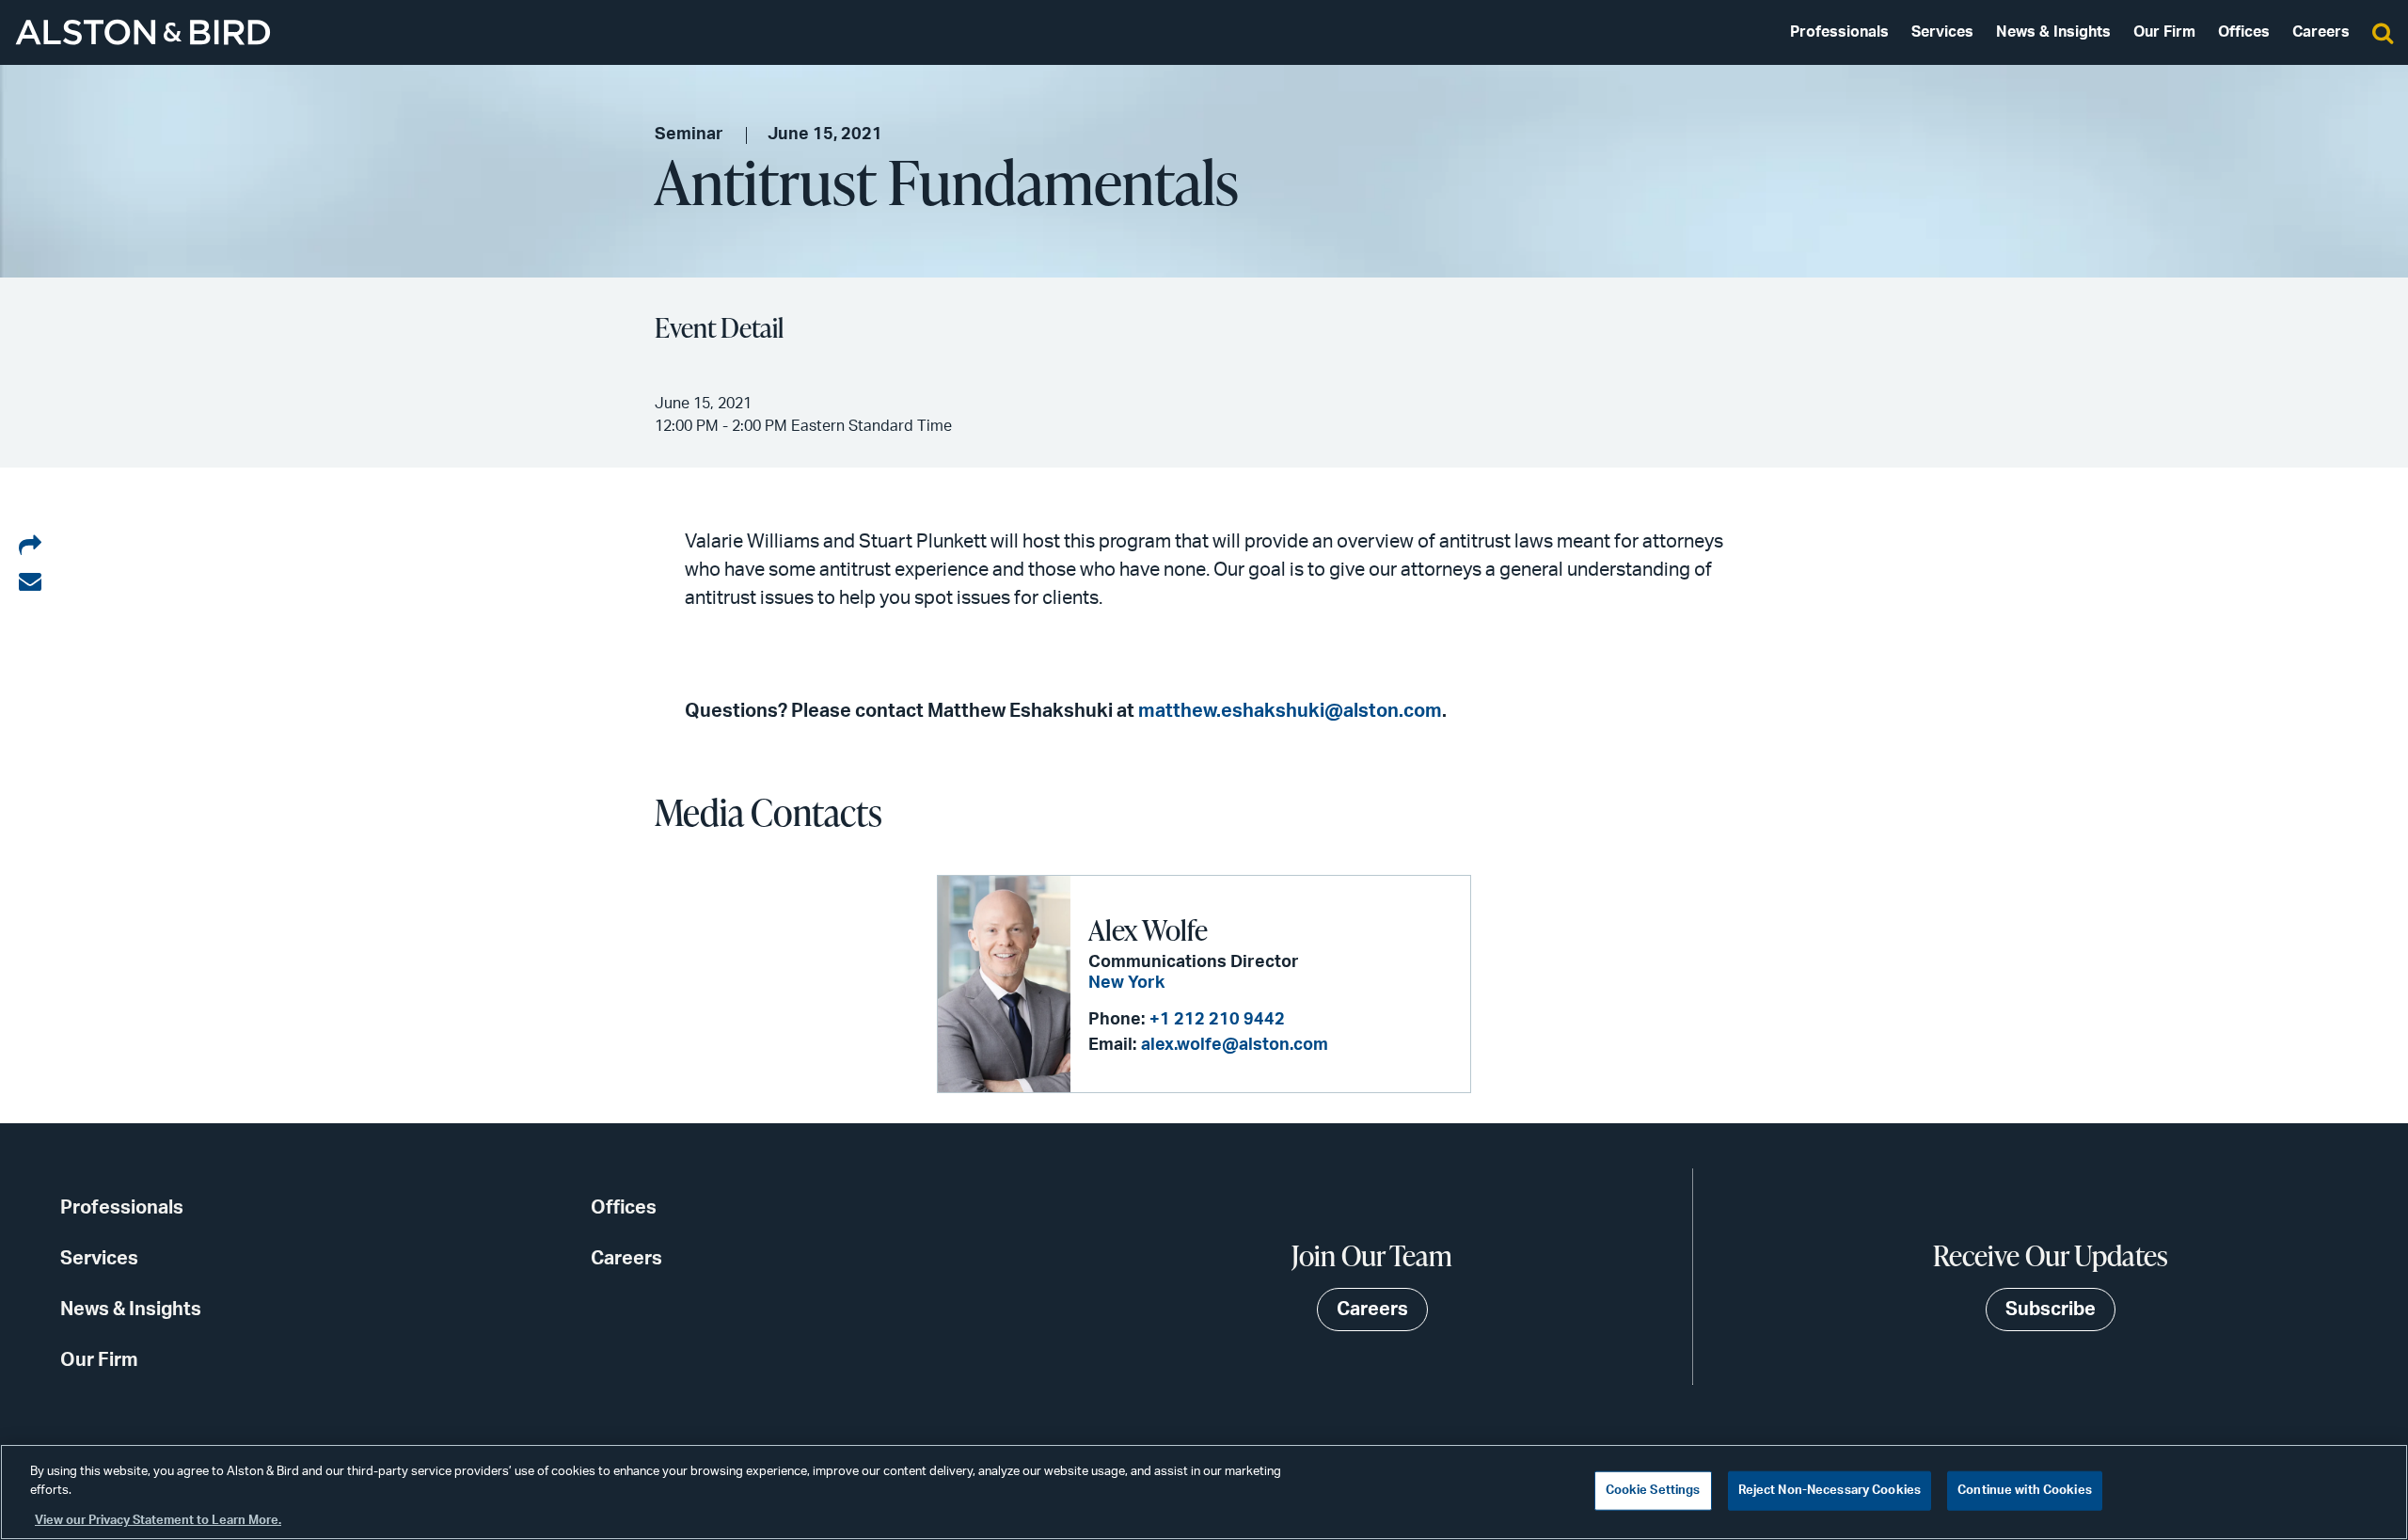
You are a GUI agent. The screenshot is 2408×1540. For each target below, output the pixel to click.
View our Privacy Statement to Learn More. (158, 1521)
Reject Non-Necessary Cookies (1830, 1491)
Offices (2244, 32)
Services (1942, 32)
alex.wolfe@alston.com (1235, 1045)
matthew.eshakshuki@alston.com (1290, 711)
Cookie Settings (1653, 1491)
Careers (2321, 32)
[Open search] (2383, 32)
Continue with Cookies (2025, 1491)
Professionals (1839, 32)
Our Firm (2164, 32)
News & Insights (2053, 32)
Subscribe (2051, 1310)
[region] (1204, 1492)
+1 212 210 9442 (1217, 1020)
